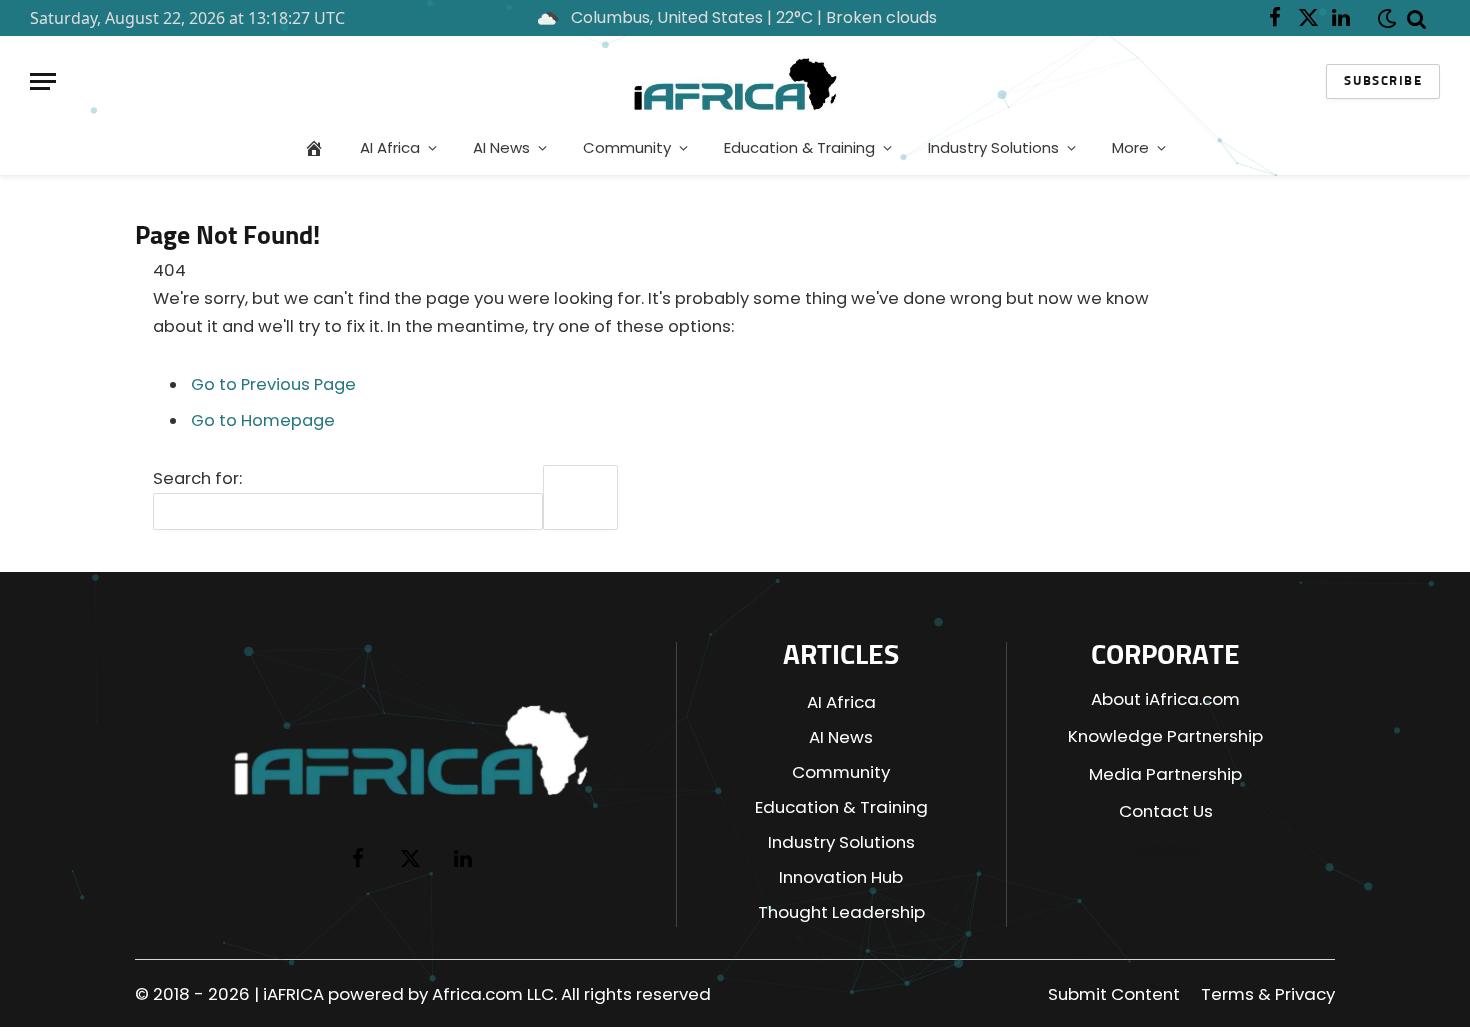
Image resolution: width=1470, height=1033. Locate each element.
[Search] (1417, 18)
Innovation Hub (841, 877)
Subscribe (1383, 81)
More (1130, 147)
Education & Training (799, 147)
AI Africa (390, 147)
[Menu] (43, 81)
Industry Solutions (993, 147)
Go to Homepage (263, 420)
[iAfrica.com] (735, 81)
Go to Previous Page (273, 384)
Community (627, 147)
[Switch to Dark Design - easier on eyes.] (1383, 18)
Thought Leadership (841, 912)
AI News (501, 147)
